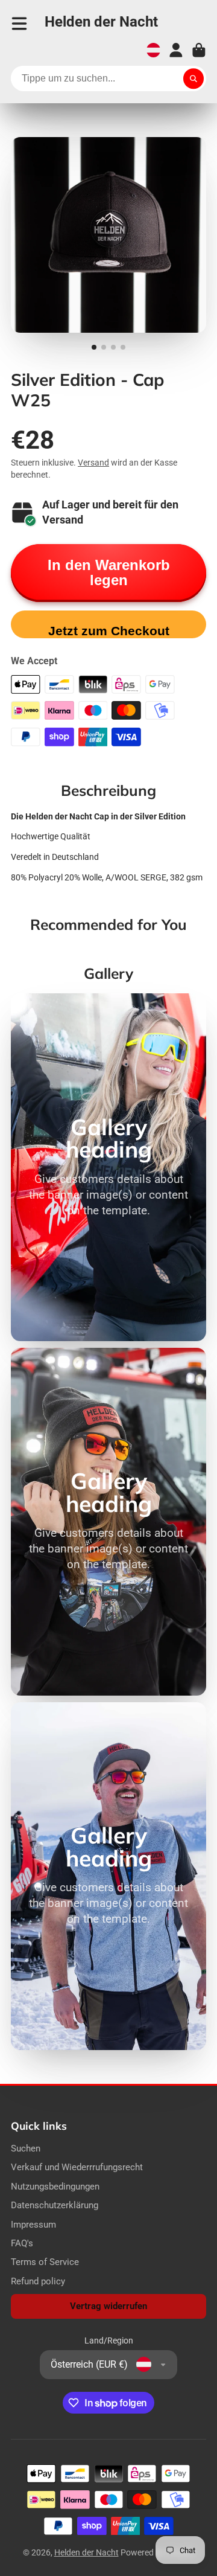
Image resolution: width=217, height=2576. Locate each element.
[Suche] (193, 78)
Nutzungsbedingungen (55, 2187)
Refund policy (38, 2281)
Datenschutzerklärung (55, 2205)
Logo (101, 24)
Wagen (199, 50)
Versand (93, 463)
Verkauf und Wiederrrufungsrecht (77, 2167)
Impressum (33, 2225)
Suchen (26, 2148)
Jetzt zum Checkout (109, 631)
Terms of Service (45, 2262)
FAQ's (22, 2243)
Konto (176, 50)
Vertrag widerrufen (108, 2306)
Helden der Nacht (86, 2552)
